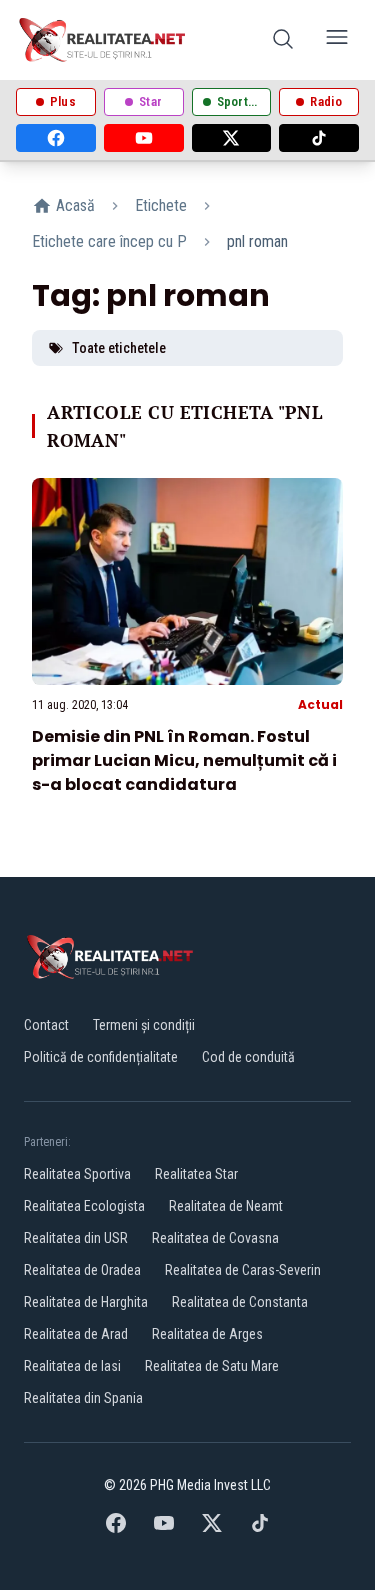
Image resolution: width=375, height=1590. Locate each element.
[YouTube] (144, 138)
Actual (320, 704)
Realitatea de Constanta (240, 1302)
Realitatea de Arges (207, 1334)
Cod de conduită (248, 1057)
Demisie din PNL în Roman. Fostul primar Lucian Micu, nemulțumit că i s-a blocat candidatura (184, 760)
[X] (232, 138)
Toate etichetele (119, 348)
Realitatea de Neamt (226, 1206)
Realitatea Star (196, 1174)
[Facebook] (56, 138)
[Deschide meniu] (337, 40)
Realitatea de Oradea (82, 1270)
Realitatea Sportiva (77, 1174)
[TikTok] (319, 138)
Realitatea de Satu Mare (212, 1366)
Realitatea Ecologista (84, 1206)
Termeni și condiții (144, 1025)
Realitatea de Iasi (72, 1366)
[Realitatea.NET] (103, 40)
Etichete (161, 205)
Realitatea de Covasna (215, 1238)
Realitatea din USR (76, 1238)
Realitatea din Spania (83, 1398)
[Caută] (283, 40)
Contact (46, 1025)
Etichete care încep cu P (109, 241)
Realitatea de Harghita (86, 1302)
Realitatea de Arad (76, 1334)
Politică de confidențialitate (101, 1057)
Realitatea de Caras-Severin (243, 1270)
